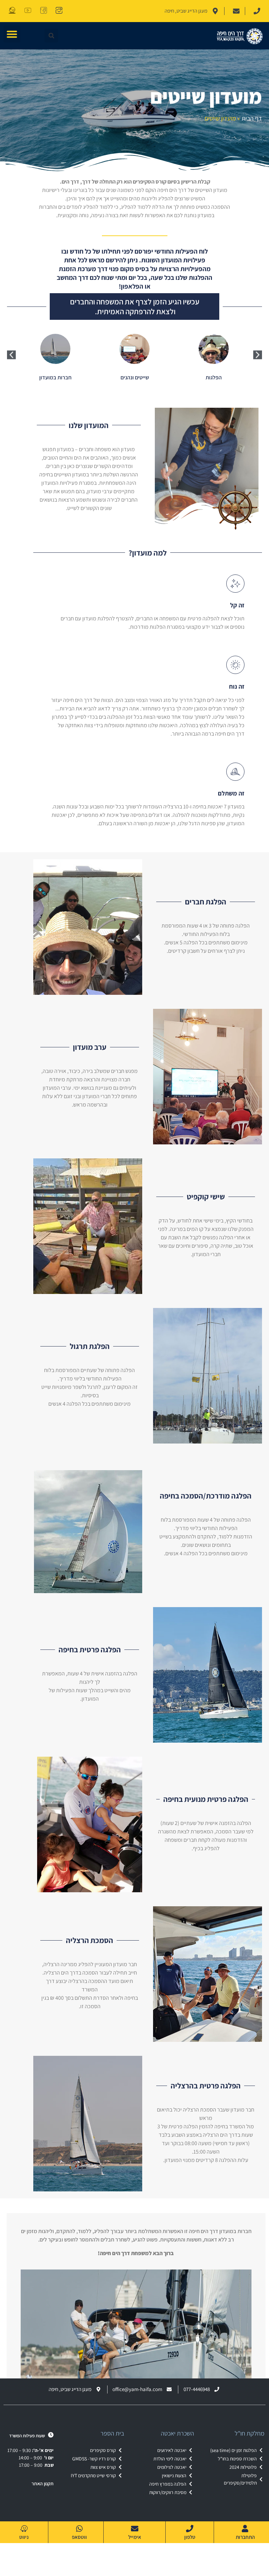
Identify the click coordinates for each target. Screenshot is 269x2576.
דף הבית (252, 118)
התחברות (245, 2537)
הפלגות (214, 377)
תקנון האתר (43, 2484)
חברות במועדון (55, 377)
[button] (12, 34)
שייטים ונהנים (135, 377)
